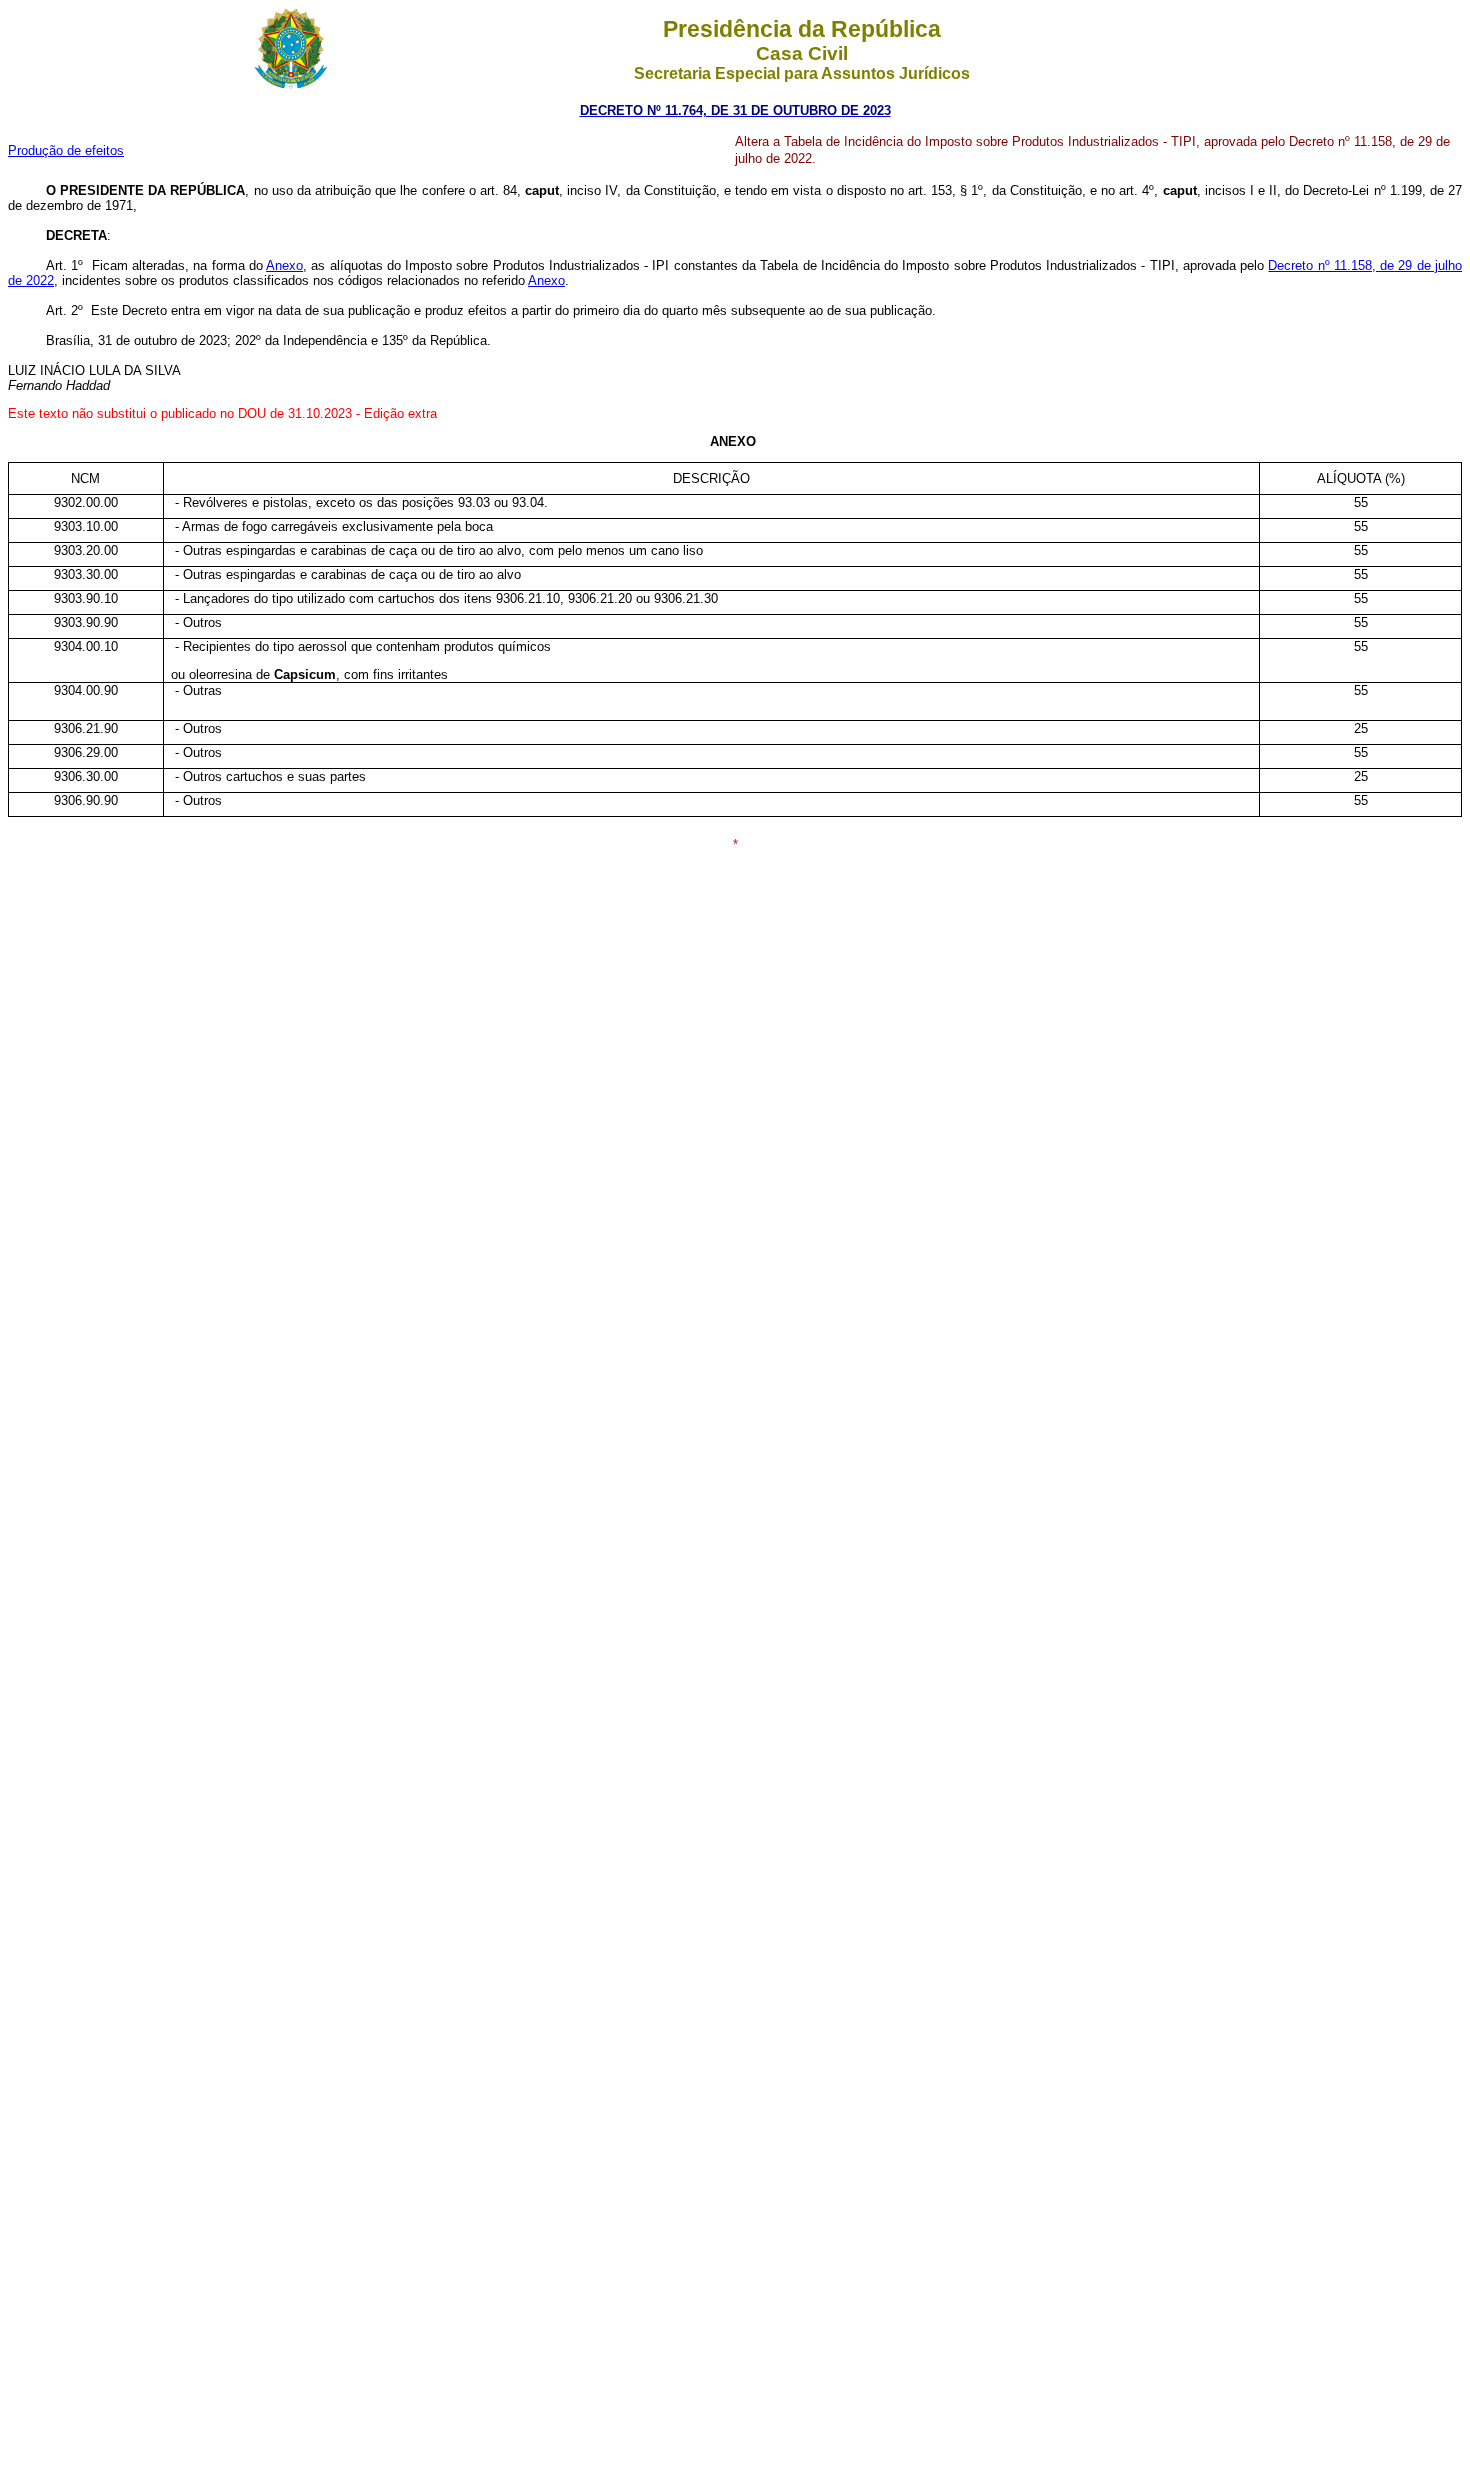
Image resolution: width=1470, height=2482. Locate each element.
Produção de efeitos (66, 150)
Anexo (284, 265)
